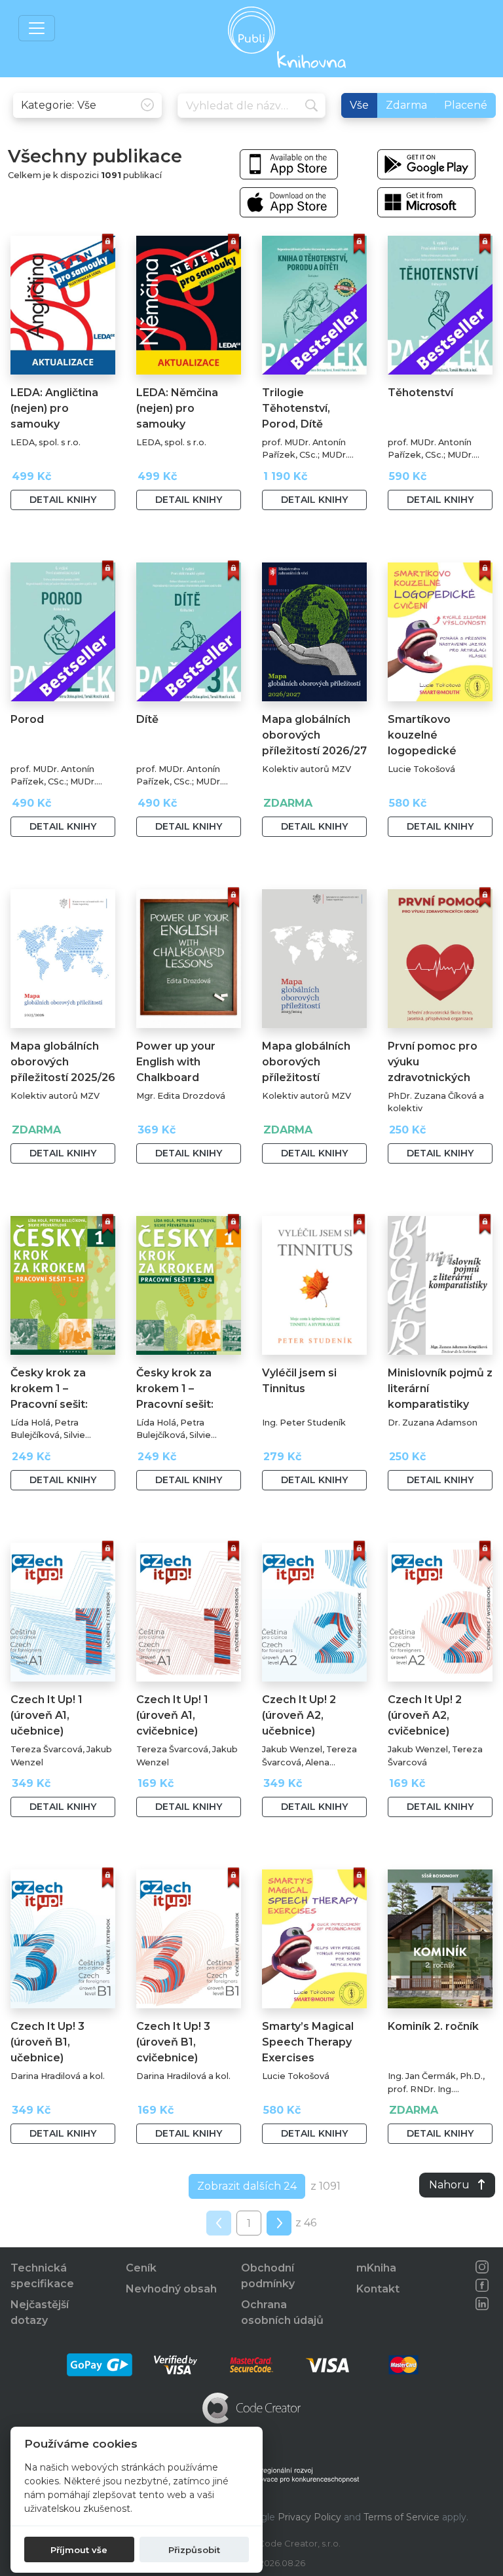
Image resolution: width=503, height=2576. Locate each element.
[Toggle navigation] (37, 28)
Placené (466, 105)
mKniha (376, 2268)
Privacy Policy (309, 2517)
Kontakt (378, 2289)
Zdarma (406, 105)
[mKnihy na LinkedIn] (482, 2304)
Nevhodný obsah (171, 2289)
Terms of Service (401, 2517)
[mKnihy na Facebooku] (482, 2285)
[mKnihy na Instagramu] (482, 2267)
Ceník (141, 2268)
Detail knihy (63, 500)
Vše (359, 105)
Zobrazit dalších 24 (247, 2186)
